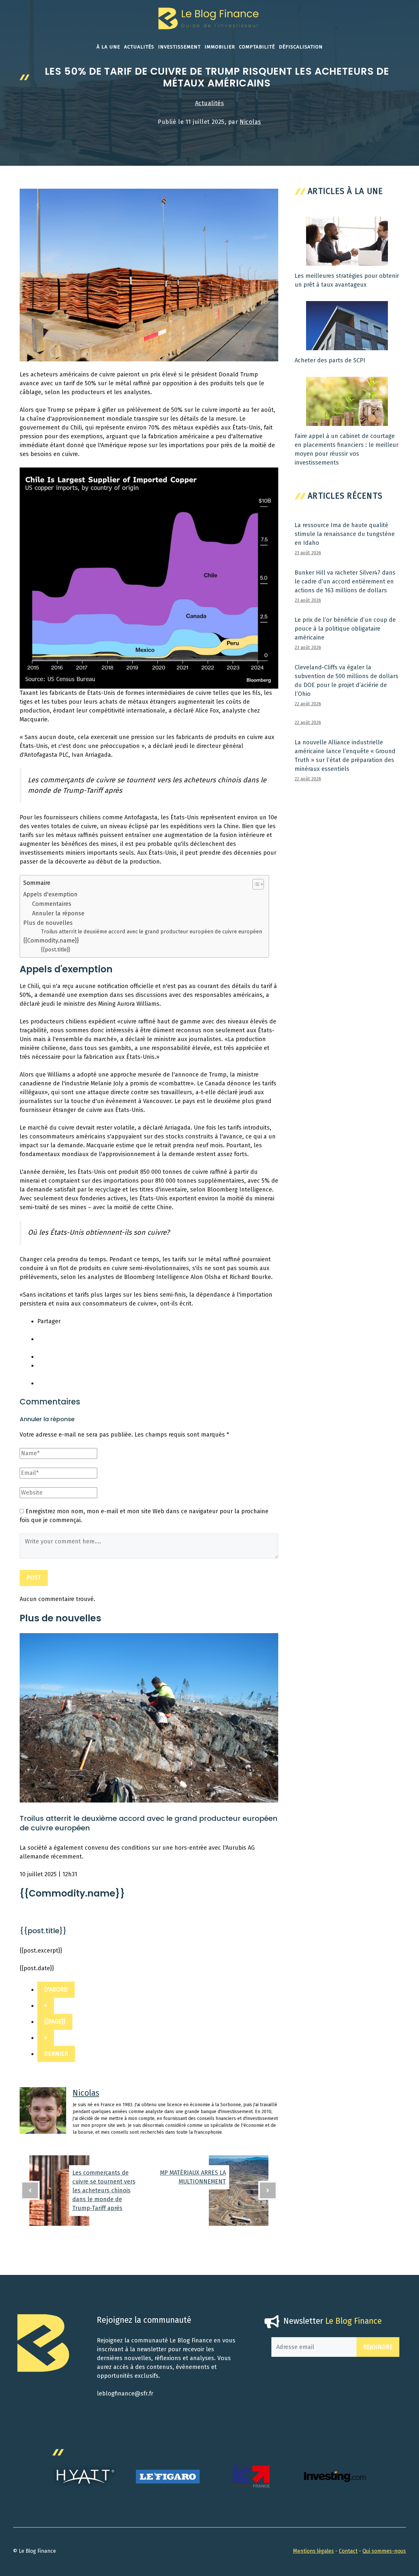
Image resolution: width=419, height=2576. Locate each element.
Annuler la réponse (58, 913)
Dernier (56, 2054)
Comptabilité (257, 47)
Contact (348, 2551)
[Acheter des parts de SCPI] (347, 346)
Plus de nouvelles (48, 923)
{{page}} (55, 2022)
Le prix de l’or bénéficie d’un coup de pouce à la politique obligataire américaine (345, 629)
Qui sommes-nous (384, 2551)
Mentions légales (313, 2551)
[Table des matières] (258, 884)
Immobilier (220, 47)
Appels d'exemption (50, 894)
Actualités (139, 47)
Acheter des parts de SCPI (330, 360)
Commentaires (52, 904)
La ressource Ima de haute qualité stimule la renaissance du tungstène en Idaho (345, 534)
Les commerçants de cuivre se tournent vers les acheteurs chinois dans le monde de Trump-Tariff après (104, 2190)
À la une (108, 47)
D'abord (56, 1990)
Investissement (179, 47)
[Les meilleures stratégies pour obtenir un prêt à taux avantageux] (347, 261)
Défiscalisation (301, 47)
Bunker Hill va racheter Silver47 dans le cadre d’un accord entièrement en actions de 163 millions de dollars (345, 582)
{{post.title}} (55, 950)
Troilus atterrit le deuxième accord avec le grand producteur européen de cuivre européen (152, 932)
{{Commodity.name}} (51, 941)
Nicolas (250, 122)
